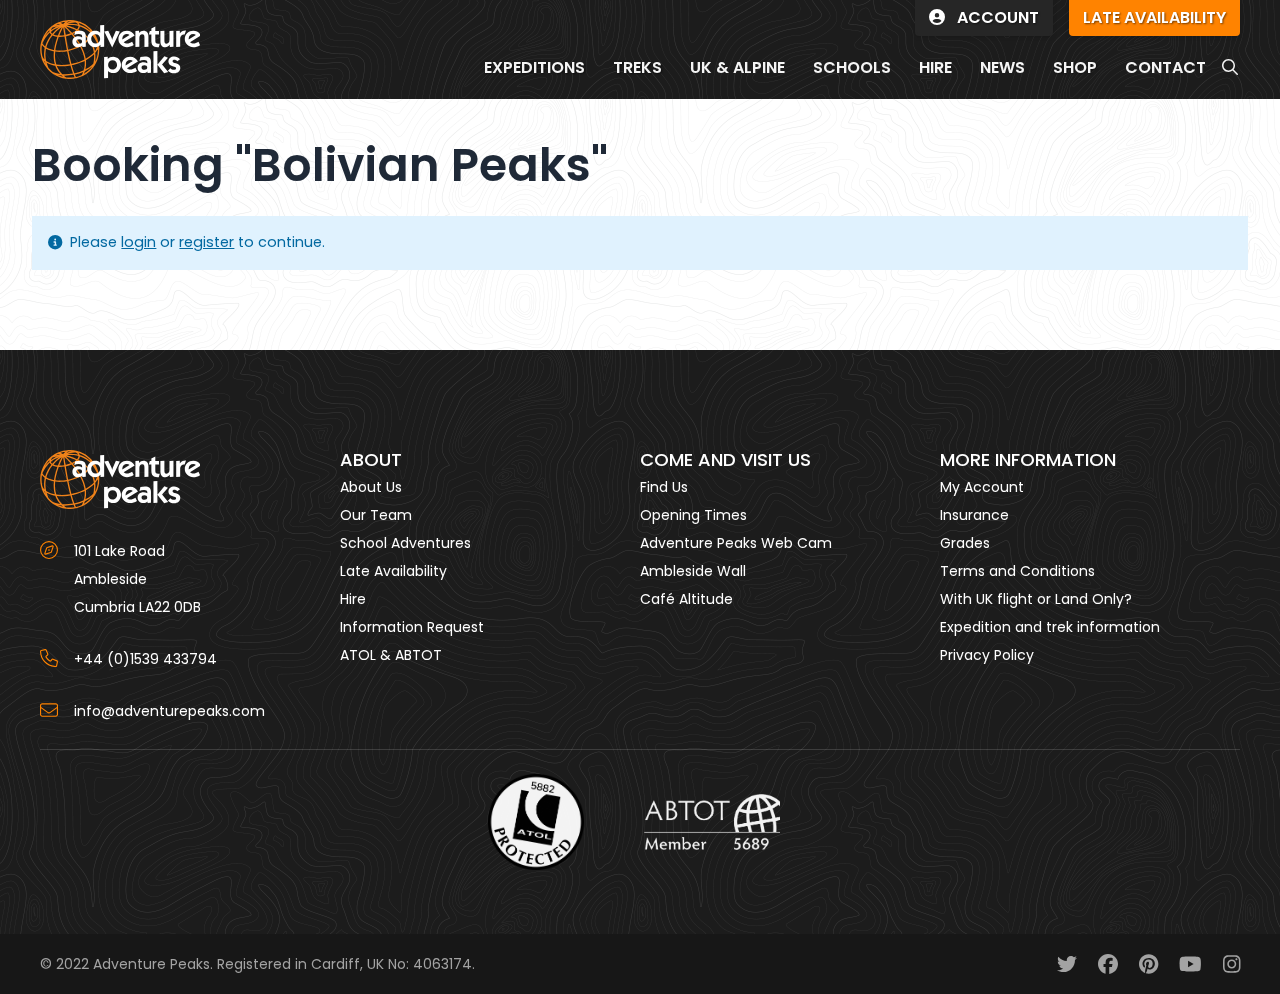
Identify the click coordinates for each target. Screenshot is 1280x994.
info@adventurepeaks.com (169, 711)
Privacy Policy (987, 655)
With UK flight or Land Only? (1036, 599)
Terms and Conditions (1017, 571)
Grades (965, 543)
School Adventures (405, 543)
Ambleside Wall (693, 571)
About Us (371, 487)
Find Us (664, 487)
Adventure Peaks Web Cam (736, 543)
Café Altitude (686, 599)
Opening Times (693, 515)
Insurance (974, 515)
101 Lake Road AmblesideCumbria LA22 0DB (137, 579)
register (206, 242)
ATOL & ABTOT (391, 655)
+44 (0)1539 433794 (145, 659)
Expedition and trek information (1050, 627)
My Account (982, 487)
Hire (353, 599)
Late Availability (393, 571)
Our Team (376, 515)
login (138, 242)
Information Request (412, 627)
